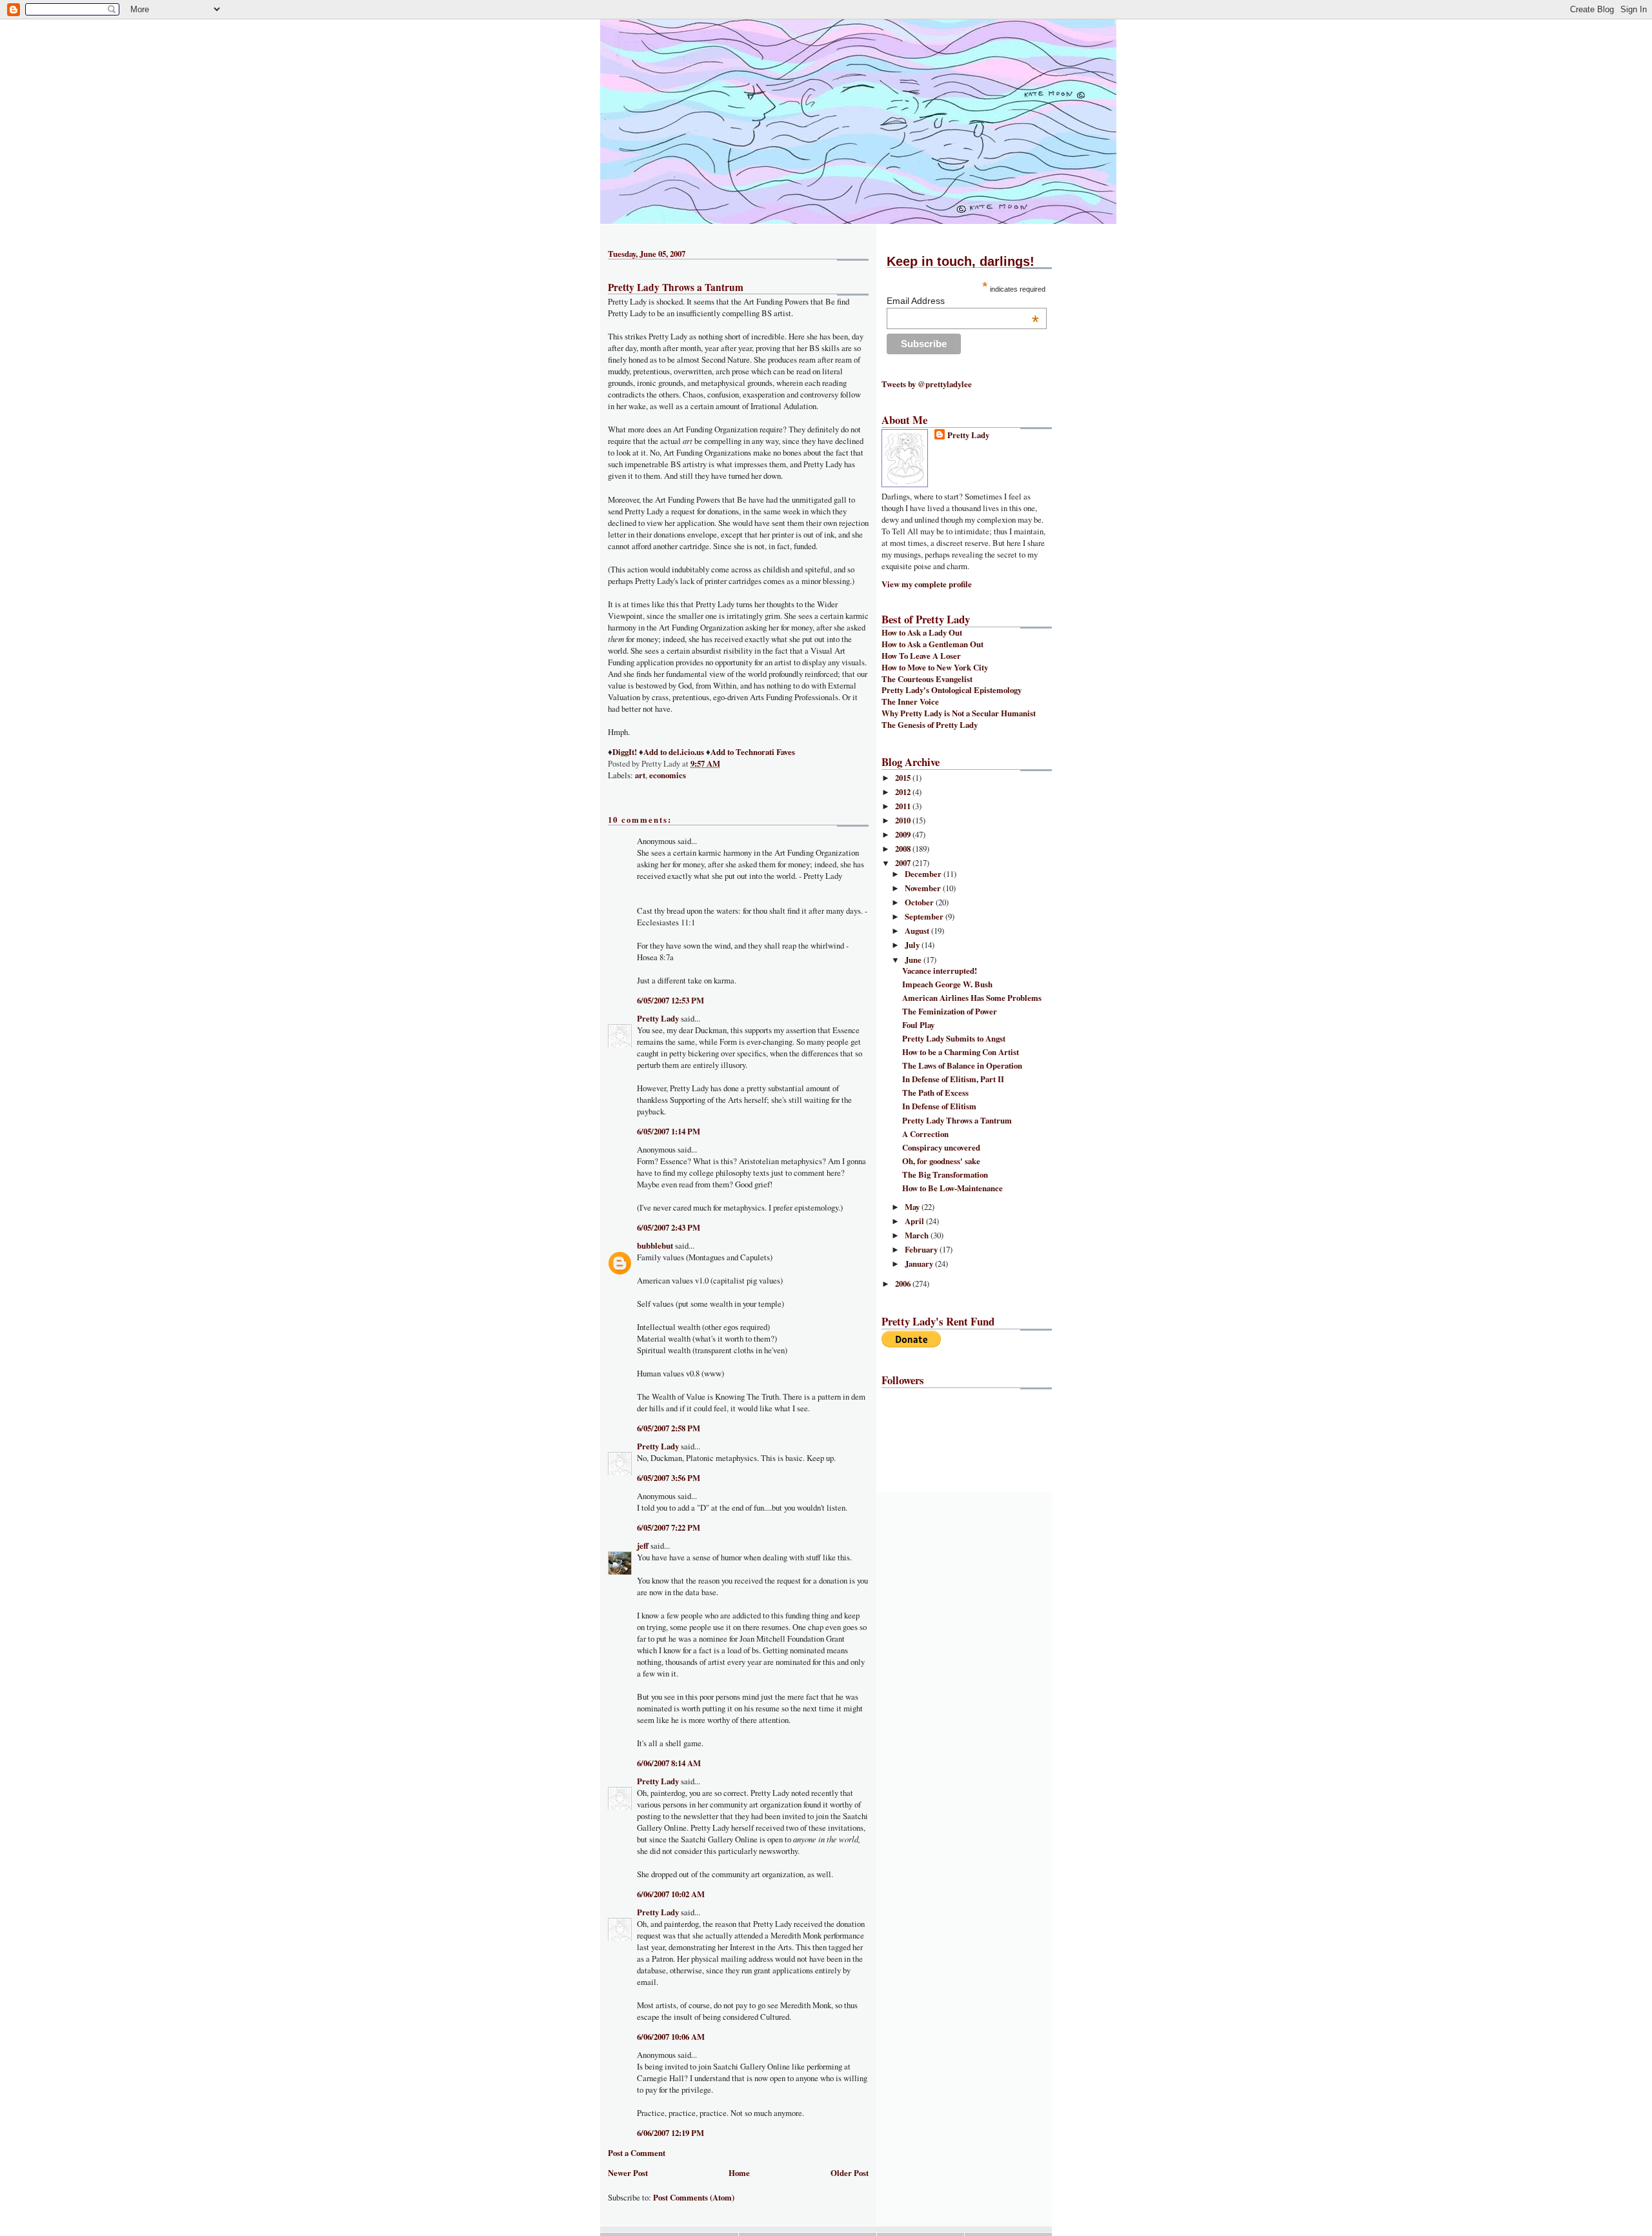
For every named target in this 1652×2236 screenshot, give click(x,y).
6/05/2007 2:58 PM (669, 1428)
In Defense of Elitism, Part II (953, 1079)
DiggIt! (625, 752)
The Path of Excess (935, 1093)
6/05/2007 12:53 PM (670, 1000)
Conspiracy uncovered (941, 1147)
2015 (904, 778)
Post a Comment (637, 2153)
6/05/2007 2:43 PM (669, 1227)
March (918, 1235)
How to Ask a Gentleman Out (932, 644)
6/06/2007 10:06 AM (671, 2037)
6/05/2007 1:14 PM (669, 1131)
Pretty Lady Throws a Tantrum (676, 287)
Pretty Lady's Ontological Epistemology (952, 690)
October (920, 902)
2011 (904, 806)
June (914, 960)
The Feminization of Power (950, 1011)
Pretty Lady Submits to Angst (954, 1038)
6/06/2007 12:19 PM (670, 2133)
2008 (904, 849)
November (924, 888)
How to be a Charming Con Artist (961, 1052)
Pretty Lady (658, 1018)
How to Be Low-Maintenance (952, 1188)
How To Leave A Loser (921, 656)
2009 (904, 834)
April (915, 1221)
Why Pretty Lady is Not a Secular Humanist (959, 713)
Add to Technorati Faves (753, 752)
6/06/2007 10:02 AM (671, 1894)
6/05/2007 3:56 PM (669, 1478)
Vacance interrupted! (940, 971)
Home (739, 2173)
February (922, 1249)
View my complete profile (927, 584)
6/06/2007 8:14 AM (669, 1763)
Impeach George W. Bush (947, 984)
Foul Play (918, 1025)
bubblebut (655, 1245)
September (925, 916)
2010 (904, 820)
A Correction (925, 1134)
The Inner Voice (910, 701)
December (924, 874)
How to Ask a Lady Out (922, 632)
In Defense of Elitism (939, 1106)
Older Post (850, 2173)
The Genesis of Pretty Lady (930, 725)
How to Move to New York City (935, 667)
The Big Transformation (945, 1174)
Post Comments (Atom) (694, 2197)
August (918, 931)
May (913, 1207)
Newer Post (628, 2173)
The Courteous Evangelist (927, 679)
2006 (904, 1284)
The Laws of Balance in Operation (962, 1065)
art (640, 775)
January (920, 1264)
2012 (904, 792)
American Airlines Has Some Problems (972, 998)
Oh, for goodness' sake (941, 1161)
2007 (904, 863)
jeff (643, 1546)
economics (668, 775)
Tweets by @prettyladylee (927, 384)
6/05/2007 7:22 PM (669, 1527)
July (913, 945)
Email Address (963, 301)
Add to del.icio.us (674, 752)
